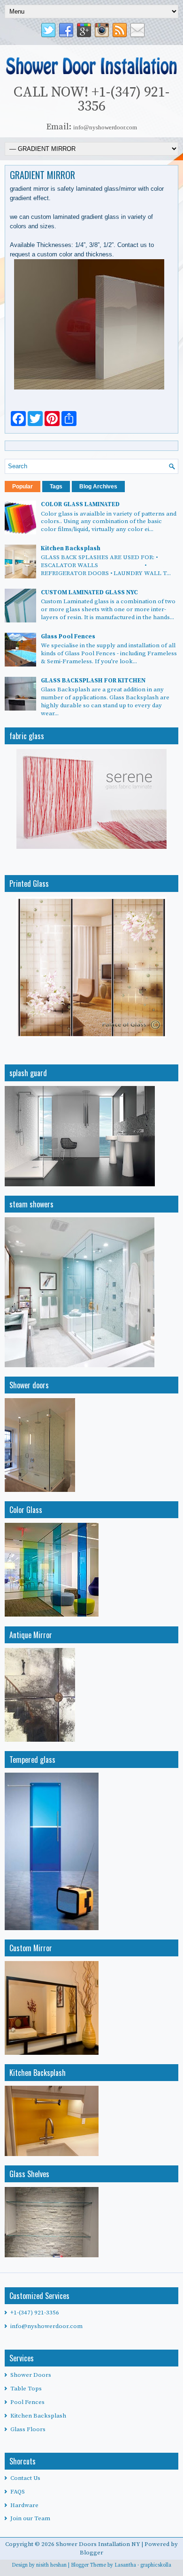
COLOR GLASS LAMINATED (80, 504)
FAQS (18, 2492)
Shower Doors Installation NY (99, 2544)
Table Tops (26, 2389)
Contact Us (25, 2478)
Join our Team (30, 2518)
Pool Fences (27, 2402)
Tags (56, 487)
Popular (23, 487)
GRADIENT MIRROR (42, 175)
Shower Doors (31, 2375)
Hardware (24, 2505)
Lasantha (125, 2565)
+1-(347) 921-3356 (35, 2313)
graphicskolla (156, 2565)
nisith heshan (51, 2565)
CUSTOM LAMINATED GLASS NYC (89, 592)
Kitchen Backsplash (71, 548)
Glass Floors (28, 2429)
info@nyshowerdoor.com (46, 2326)
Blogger (91, 2553)
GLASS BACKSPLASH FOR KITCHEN (93, 681)
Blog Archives (98, 487)
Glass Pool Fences (68, 637)
